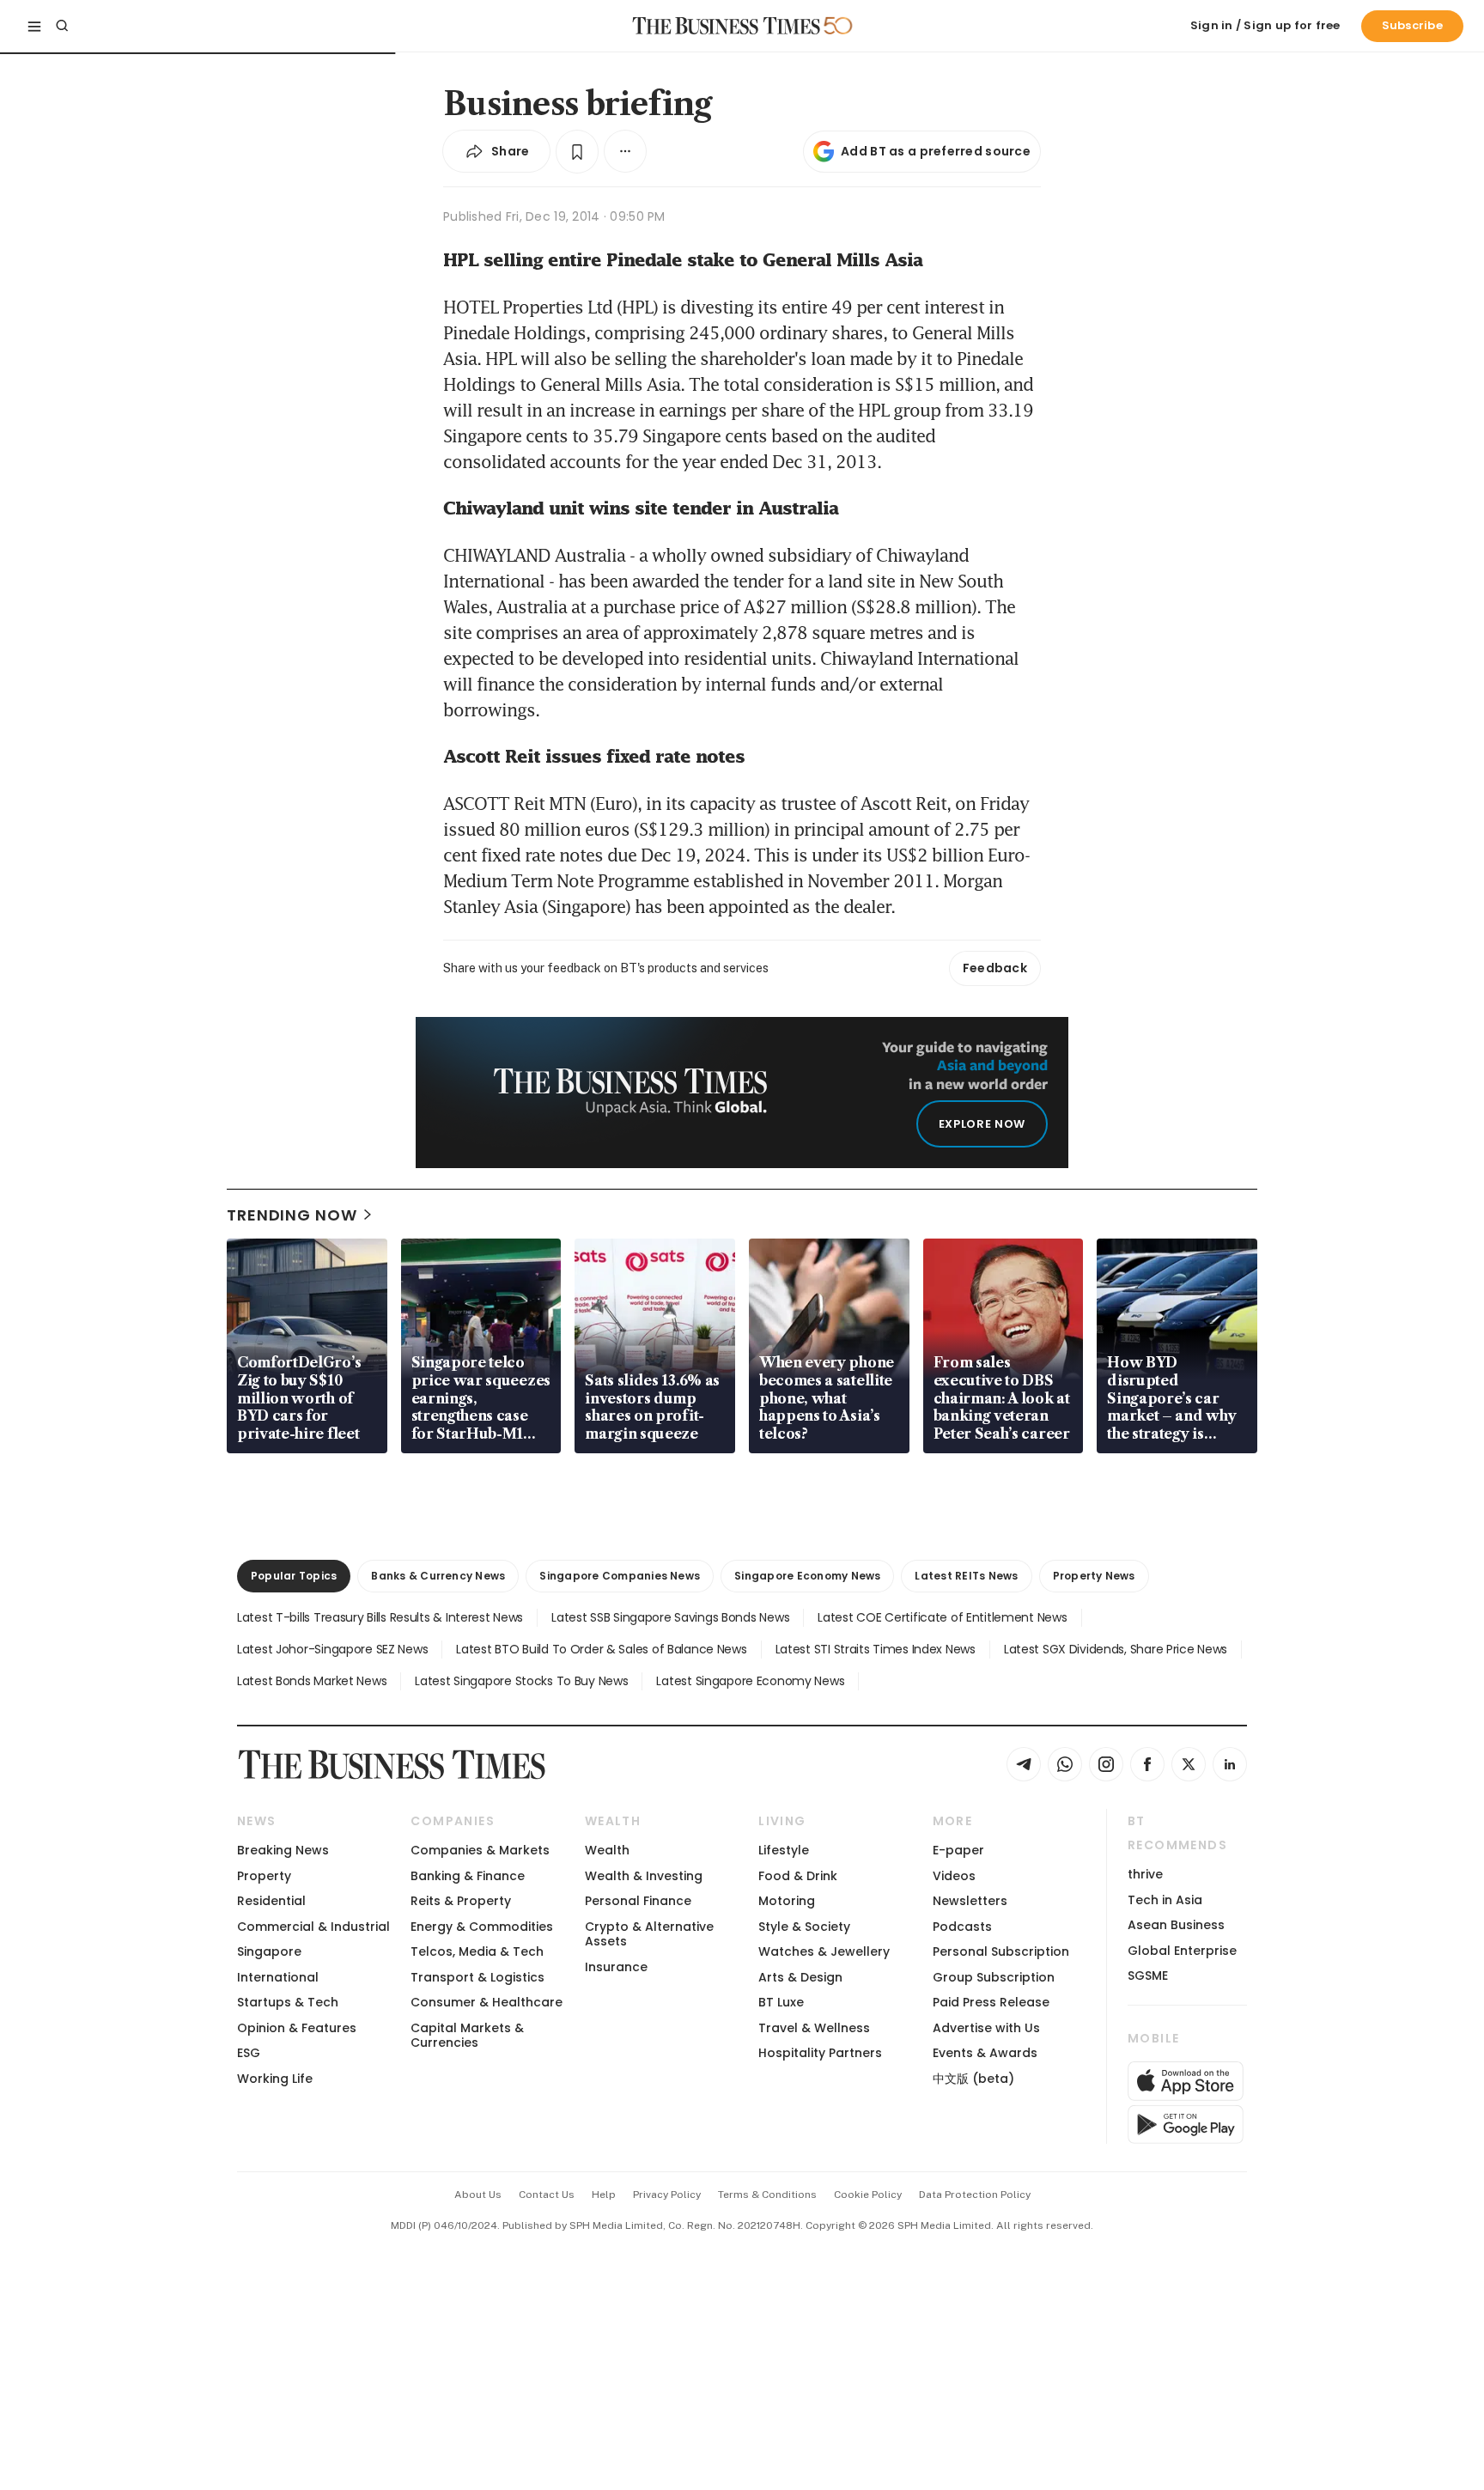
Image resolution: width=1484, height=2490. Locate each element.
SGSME (1148, 1976)
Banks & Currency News (438, 1576)
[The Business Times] (727, 26)
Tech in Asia (1165, 1900)
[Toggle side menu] (34, 26)
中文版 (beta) (973, 2079)
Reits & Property (461, 1901)
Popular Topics (294, 1576)
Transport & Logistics (477, 1977)
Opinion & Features (297, 2028)
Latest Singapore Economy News (750, 1681)
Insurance (616, 1967)
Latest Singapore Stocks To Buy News (521, 1681)
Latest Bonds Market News (312, 1681)
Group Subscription (994, 1977)
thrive (1145, 1874)
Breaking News (283, 1850)
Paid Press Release (991, 2002)
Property (264, 1876)
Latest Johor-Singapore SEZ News (332, 1649)
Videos (954, 1876)
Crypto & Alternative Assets (649, 1934)
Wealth (607, 1850)
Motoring (787, 1901)
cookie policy (868, 2195)
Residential (271, 1901)
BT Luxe (781, 2002)
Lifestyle (784, 1850)
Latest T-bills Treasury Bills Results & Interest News (380, 1617)
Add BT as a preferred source (936, 151)
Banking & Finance (468, 1876)
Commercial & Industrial (313, 1927)
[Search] (62, 26)
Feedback (995, 968)
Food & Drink (798, 1876)
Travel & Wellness (814, 2028)
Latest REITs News (966, 1576)
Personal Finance (638, 1901)
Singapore (269, 1951)
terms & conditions (767, 2195)
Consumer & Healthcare (487, 2002)
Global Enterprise (1182, 1951)
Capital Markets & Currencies (467, 2035)
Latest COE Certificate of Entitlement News (942, 1617)
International (278, 1977)
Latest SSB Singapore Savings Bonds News (670, 1617)
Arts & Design (800, 1977)
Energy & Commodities (482, 1927)
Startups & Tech (288, 2002)
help (604, 2195)
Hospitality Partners (820, 2053)
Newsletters (970, 1901)
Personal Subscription (1001, 1951)
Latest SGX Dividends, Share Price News (1116, 1649)
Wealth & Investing (644, 1876)
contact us (547, 2195)
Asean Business (1176, 1925)
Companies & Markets (480, 1850)
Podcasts (962, 1927)
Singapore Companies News (620, 1576)
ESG (249, 2053)
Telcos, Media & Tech (477, 1951)
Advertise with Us (986, 2028)
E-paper (958, 1850)
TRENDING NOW (292, 1215)
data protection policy (975, 2195)
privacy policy (667, 2195)
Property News (1094, 1576)
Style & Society (804, 1927)
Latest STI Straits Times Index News (876, 1649)
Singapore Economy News (807, 1576)
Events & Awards (985, 2053)
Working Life (275, 2079)
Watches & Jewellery (824, 1951)
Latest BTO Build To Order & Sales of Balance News (601, 1649)
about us (478, 2195)
